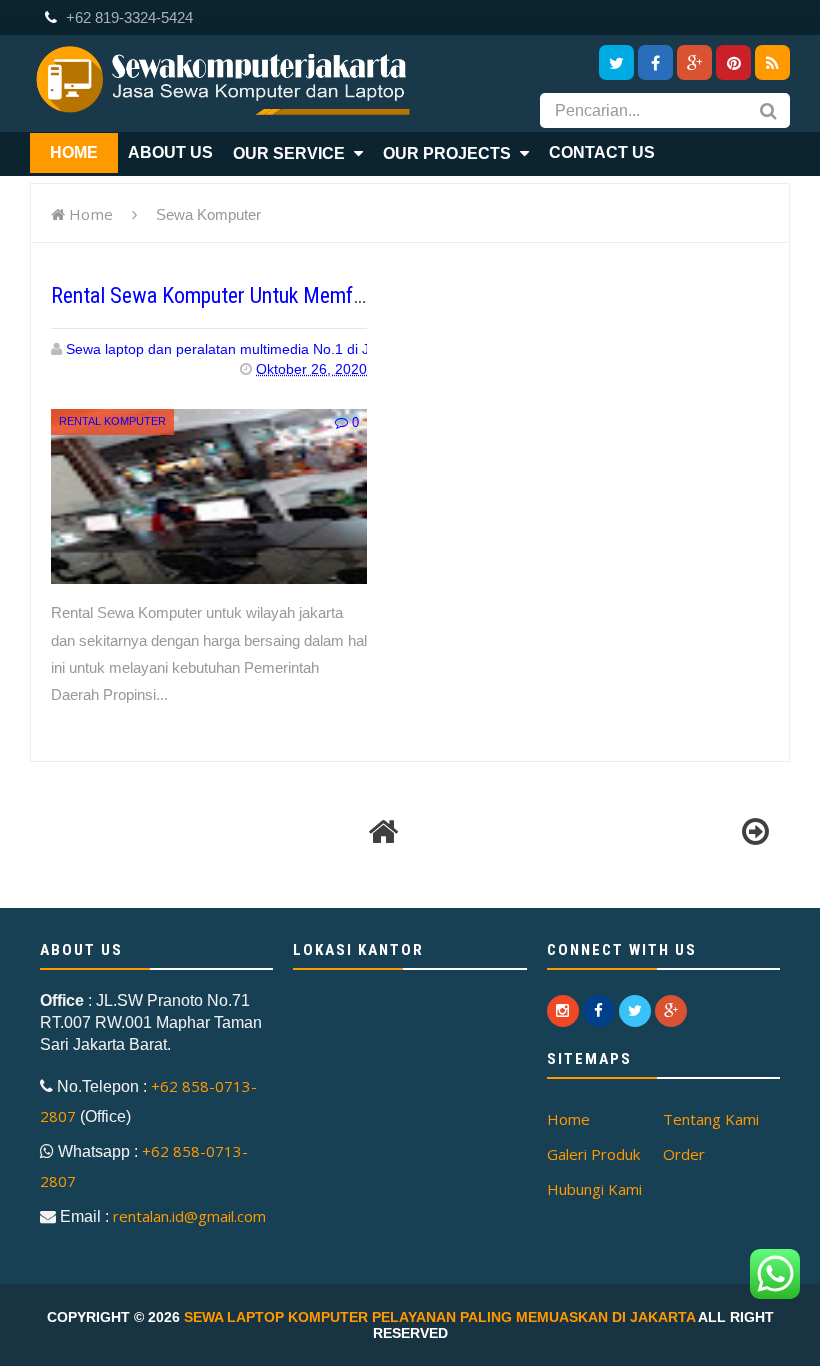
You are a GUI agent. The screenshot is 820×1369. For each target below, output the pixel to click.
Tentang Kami (711, 1119)
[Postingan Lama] (755, 832)
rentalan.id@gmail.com (189, 1216)
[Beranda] (383, 832)
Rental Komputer (112, 421)
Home (91, 214)
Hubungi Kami (594, 1189)
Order (684, 1154)
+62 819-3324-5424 (127, 17)
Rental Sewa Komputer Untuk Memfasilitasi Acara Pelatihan (305, 295)
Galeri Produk (593, 1154)
